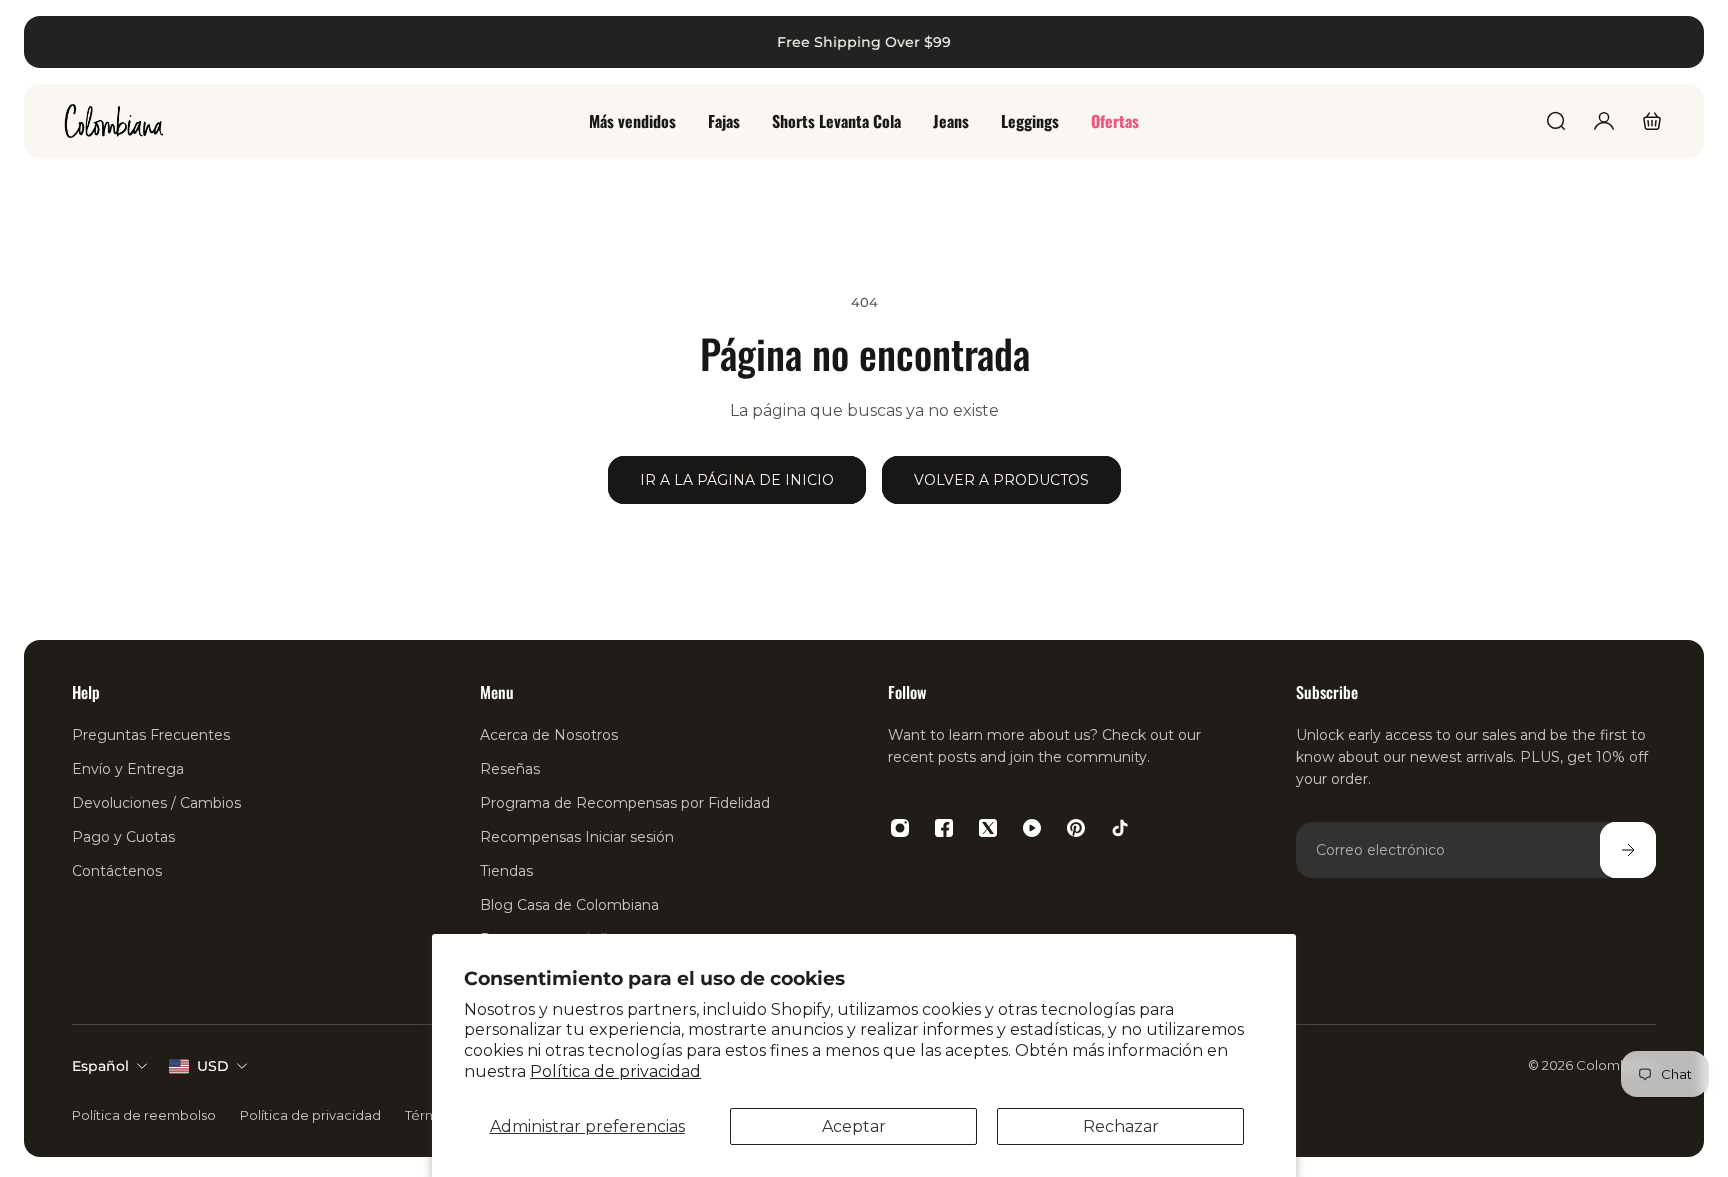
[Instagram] (900, 828)
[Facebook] (944, 828)
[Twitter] (988, 828)
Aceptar (854, 1126)
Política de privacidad (615, 1071)
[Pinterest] (1076, 828)
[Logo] (114, 121)
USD (213, 1066)
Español (100, 1066)
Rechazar (1121, 1126)
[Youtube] (1032, 828)
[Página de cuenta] (1604, 121)
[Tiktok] (1120, 828)
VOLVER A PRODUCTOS (1001, 480)
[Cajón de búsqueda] (1556, 121)
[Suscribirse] (1628, 850)
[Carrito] (1652, 121)
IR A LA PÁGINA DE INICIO (737, 480)
